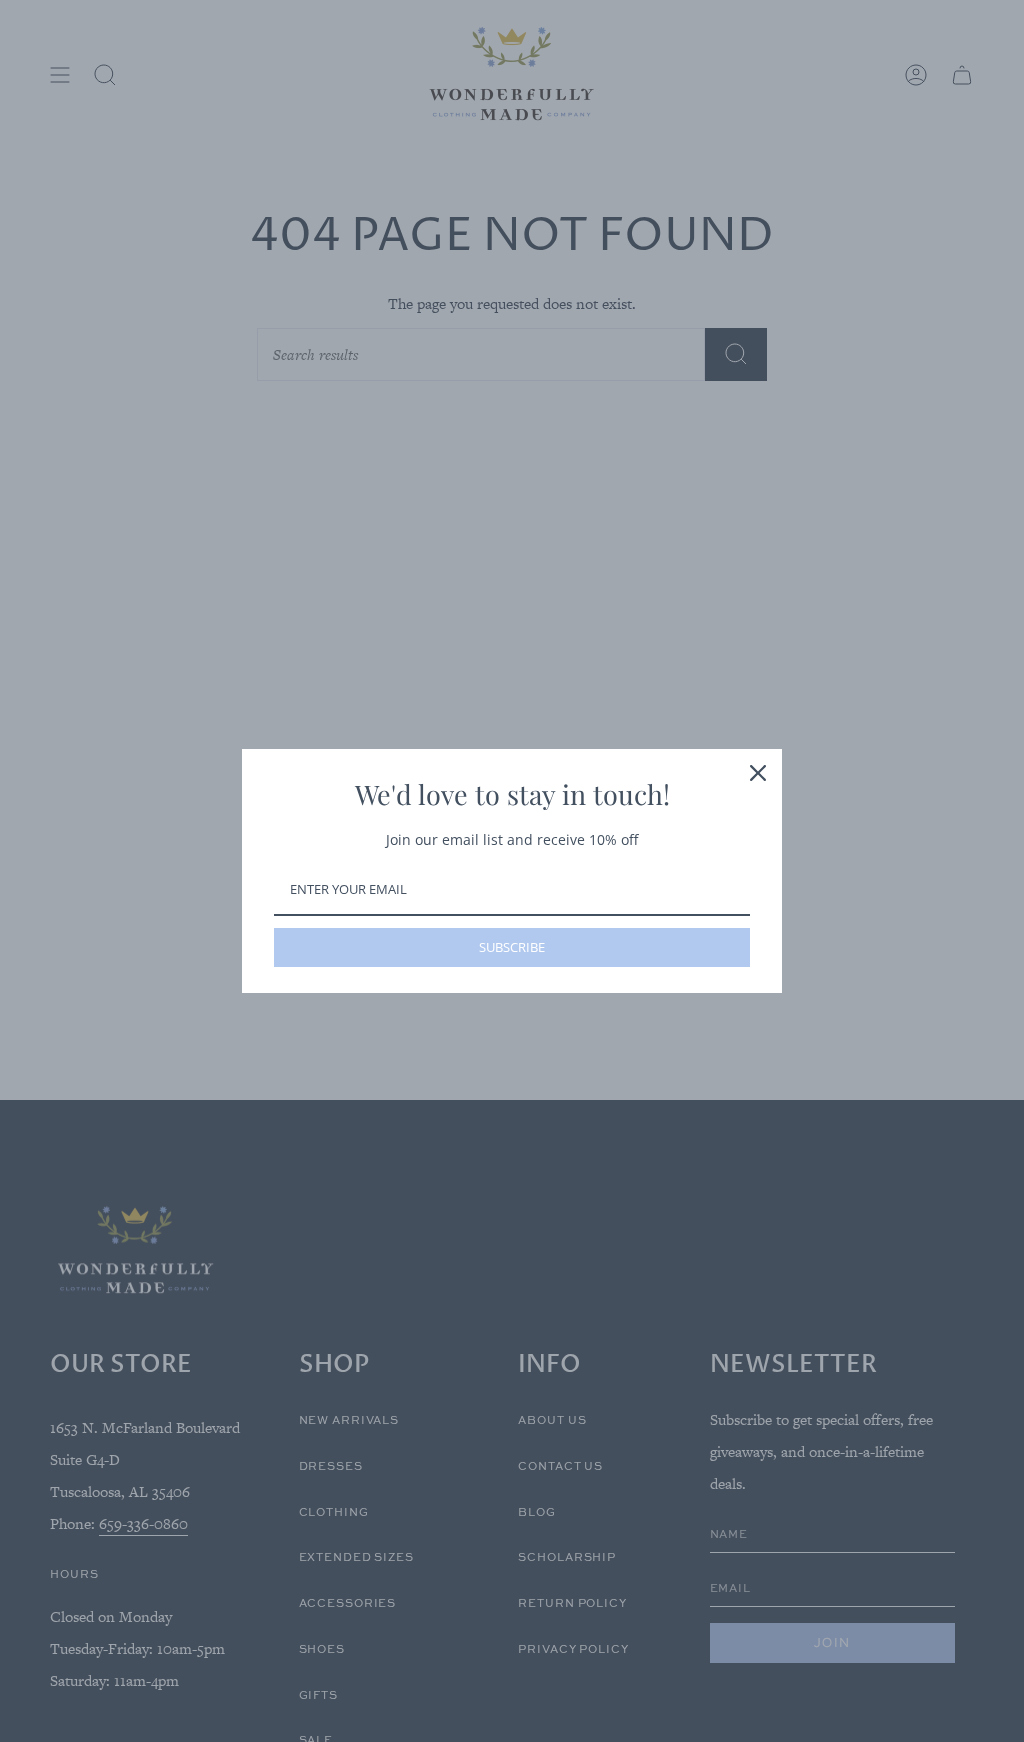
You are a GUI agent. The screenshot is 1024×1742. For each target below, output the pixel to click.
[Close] (758, 773)
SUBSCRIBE (512, 947)
